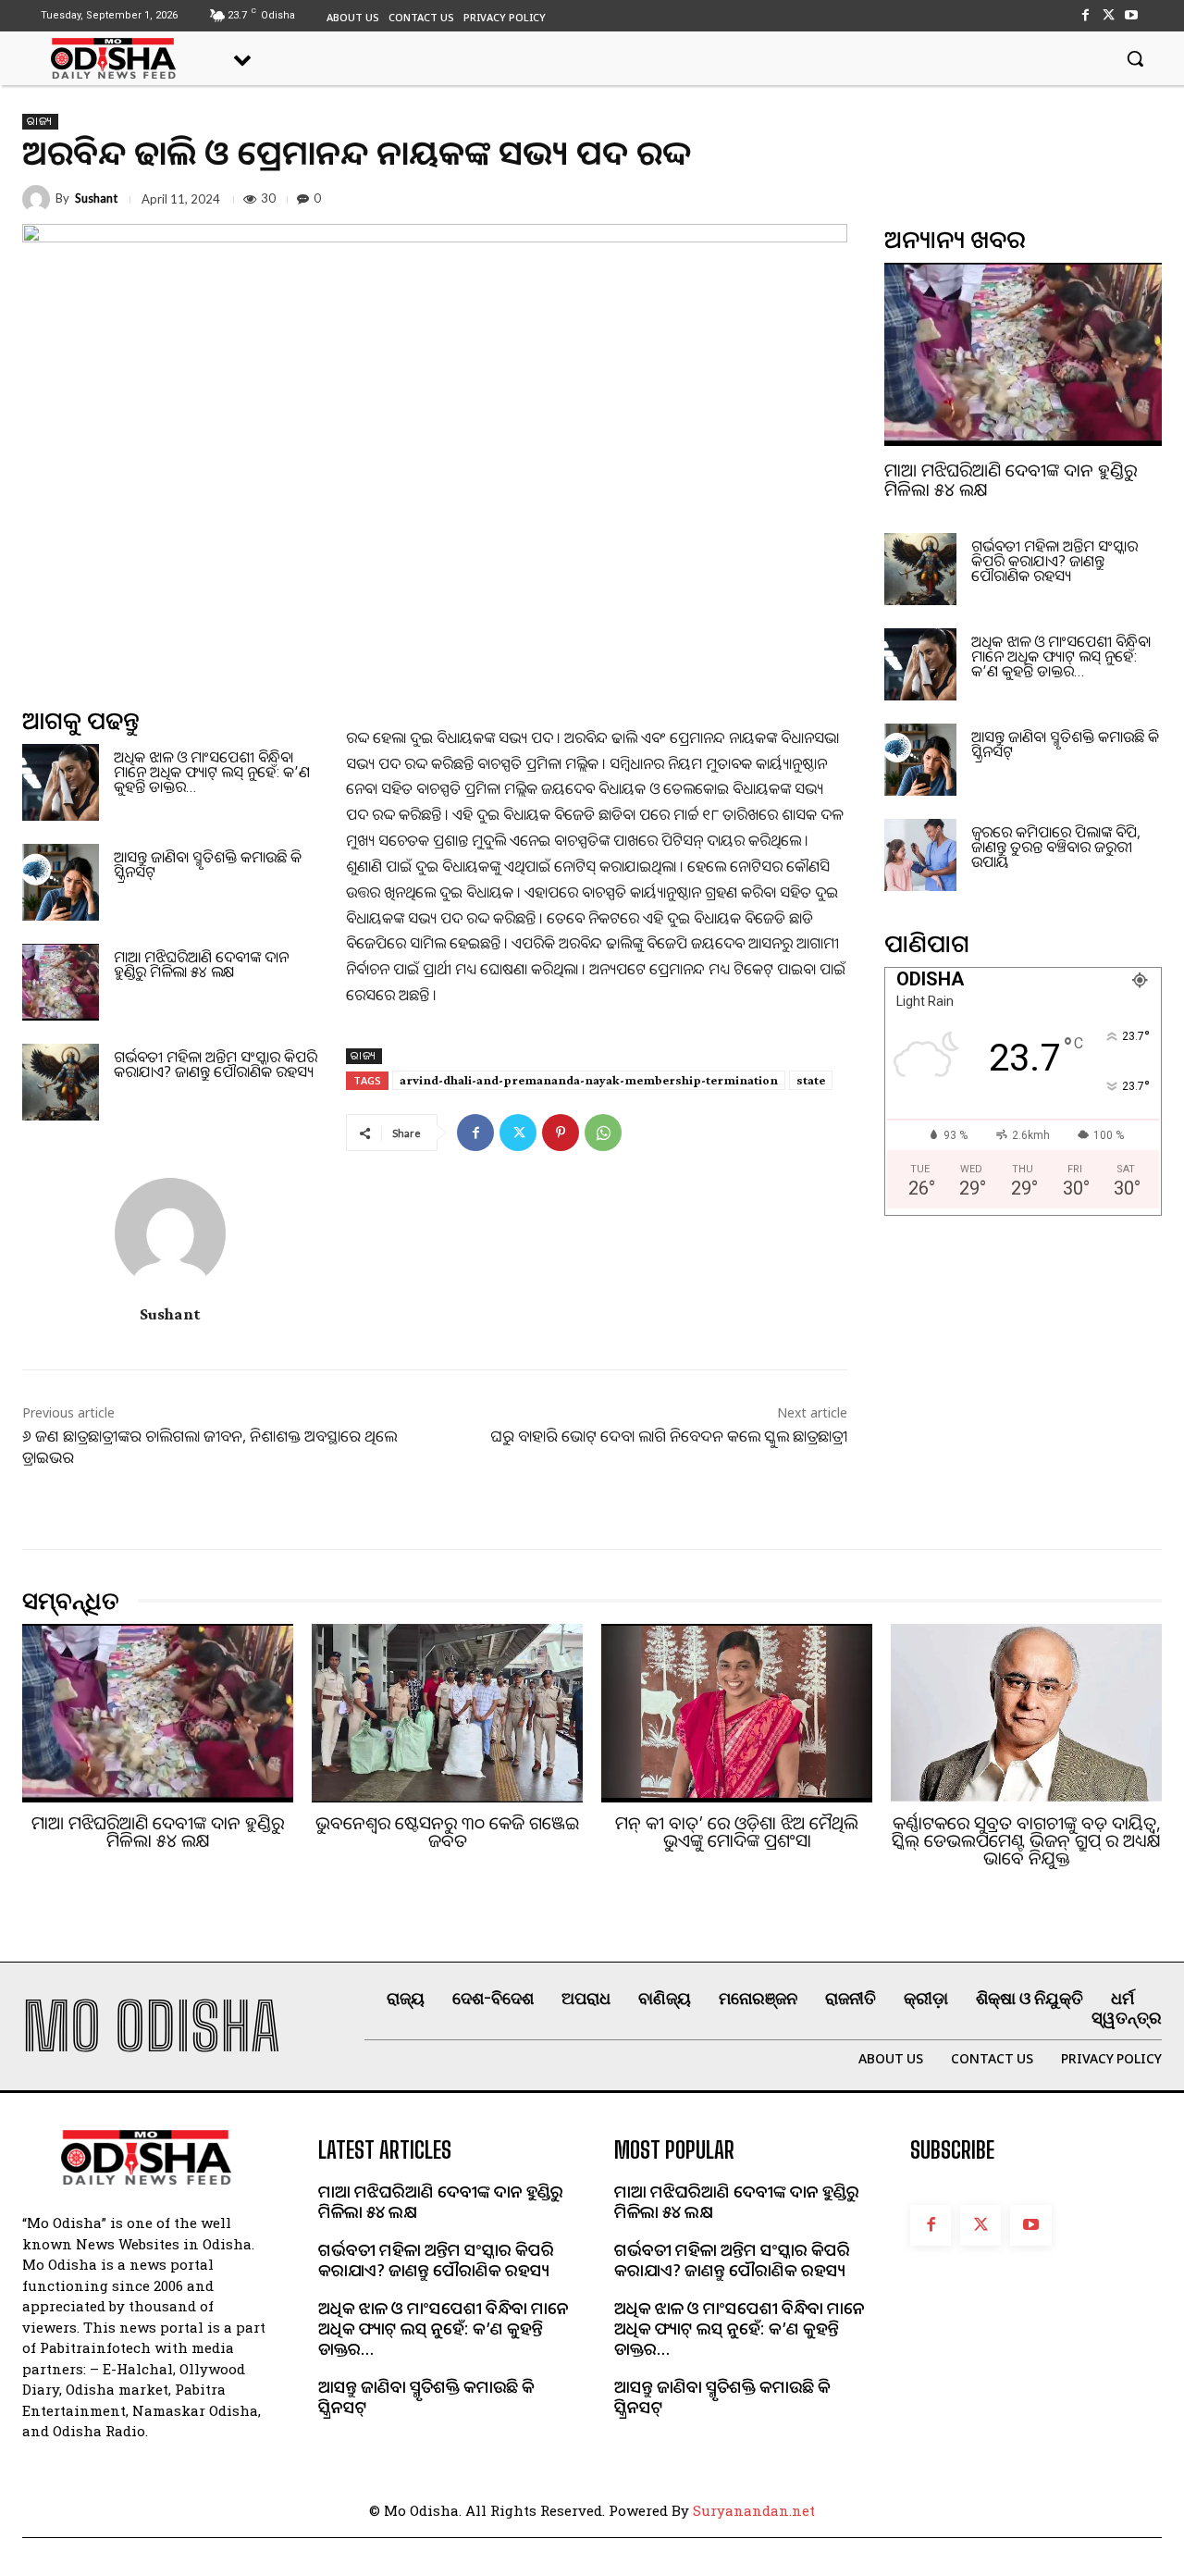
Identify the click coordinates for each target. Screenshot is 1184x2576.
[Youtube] (1132, 15)
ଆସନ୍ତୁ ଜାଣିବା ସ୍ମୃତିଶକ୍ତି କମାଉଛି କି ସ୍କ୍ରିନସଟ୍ (208, 864)
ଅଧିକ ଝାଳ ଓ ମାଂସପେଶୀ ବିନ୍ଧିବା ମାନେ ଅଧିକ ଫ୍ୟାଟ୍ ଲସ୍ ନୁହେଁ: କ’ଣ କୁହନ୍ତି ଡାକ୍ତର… (212, 772)
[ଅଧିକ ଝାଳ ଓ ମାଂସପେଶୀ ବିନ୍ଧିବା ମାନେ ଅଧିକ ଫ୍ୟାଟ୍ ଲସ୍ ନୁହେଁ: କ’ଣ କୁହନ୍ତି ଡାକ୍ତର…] (61, 782)
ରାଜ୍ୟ (40, 121)
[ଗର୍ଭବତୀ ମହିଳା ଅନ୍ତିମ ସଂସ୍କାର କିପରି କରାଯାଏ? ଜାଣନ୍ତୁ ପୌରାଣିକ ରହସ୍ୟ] (61, 1082)
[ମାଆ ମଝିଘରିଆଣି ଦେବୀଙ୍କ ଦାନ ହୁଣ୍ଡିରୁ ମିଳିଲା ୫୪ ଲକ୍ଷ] (61, 982)
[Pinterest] (561, 1133)
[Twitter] (1109, 15)
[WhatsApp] (603, 1133)
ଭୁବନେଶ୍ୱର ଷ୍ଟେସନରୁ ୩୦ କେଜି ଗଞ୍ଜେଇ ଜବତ (447, 1832)
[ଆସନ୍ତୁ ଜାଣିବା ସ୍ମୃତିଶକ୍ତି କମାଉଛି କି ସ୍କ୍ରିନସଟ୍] (61, 882)
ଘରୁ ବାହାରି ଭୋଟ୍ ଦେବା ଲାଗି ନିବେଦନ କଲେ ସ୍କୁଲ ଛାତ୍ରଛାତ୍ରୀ (669, 1436)
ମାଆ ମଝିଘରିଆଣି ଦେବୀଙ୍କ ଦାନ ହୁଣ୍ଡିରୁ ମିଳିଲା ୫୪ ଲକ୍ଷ (201, 964)
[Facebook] (1085, 15)
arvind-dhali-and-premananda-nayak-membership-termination (589, 1080)
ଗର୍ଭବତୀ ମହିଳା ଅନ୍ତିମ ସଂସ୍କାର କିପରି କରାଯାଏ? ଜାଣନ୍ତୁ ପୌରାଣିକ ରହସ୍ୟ (216, 1064)
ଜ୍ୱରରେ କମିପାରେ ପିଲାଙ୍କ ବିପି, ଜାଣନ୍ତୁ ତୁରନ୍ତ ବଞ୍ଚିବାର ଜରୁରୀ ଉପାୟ (1056, 847)
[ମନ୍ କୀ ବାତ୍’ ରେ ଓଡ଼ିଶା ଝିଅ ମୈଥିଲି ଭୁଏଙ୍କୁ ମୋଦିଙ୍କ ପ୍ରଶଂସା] (737, 1713)
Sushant (96, 198)
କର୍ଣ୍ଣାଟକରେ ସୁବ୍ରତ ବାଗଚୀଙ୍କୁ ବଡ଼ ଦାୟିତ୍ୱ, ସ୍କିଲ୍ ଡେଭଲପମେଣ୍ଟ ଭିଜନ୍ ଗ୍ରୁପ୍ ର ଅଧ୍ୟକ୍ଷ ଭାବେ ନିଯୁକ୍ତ (1026, 1840)
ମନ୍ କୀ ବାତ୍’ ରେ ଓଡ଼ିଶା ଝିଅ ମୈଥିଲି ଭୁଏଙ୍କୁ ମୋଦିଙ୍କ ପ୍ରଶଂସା (737, 1832)
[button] (1135, 58)
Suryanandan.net (754, 2510)
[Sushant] (39, 199)
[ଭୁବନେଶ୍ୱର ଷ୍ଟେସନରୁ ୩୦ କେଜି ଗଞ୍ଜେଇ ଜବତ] (447, 1713)
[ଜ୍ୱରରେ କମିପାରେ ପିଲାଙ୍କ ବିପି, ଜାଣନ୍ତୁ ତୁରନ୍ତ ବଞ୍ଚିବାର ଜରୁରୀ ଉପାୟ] (920, 855)
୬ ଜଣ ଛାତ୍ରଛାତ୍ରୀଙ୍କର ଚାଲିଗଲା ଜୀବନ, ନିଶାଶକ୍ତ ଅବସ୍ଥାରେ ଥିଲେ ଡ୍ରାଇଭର (210, 1446)
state (811, 1080)
